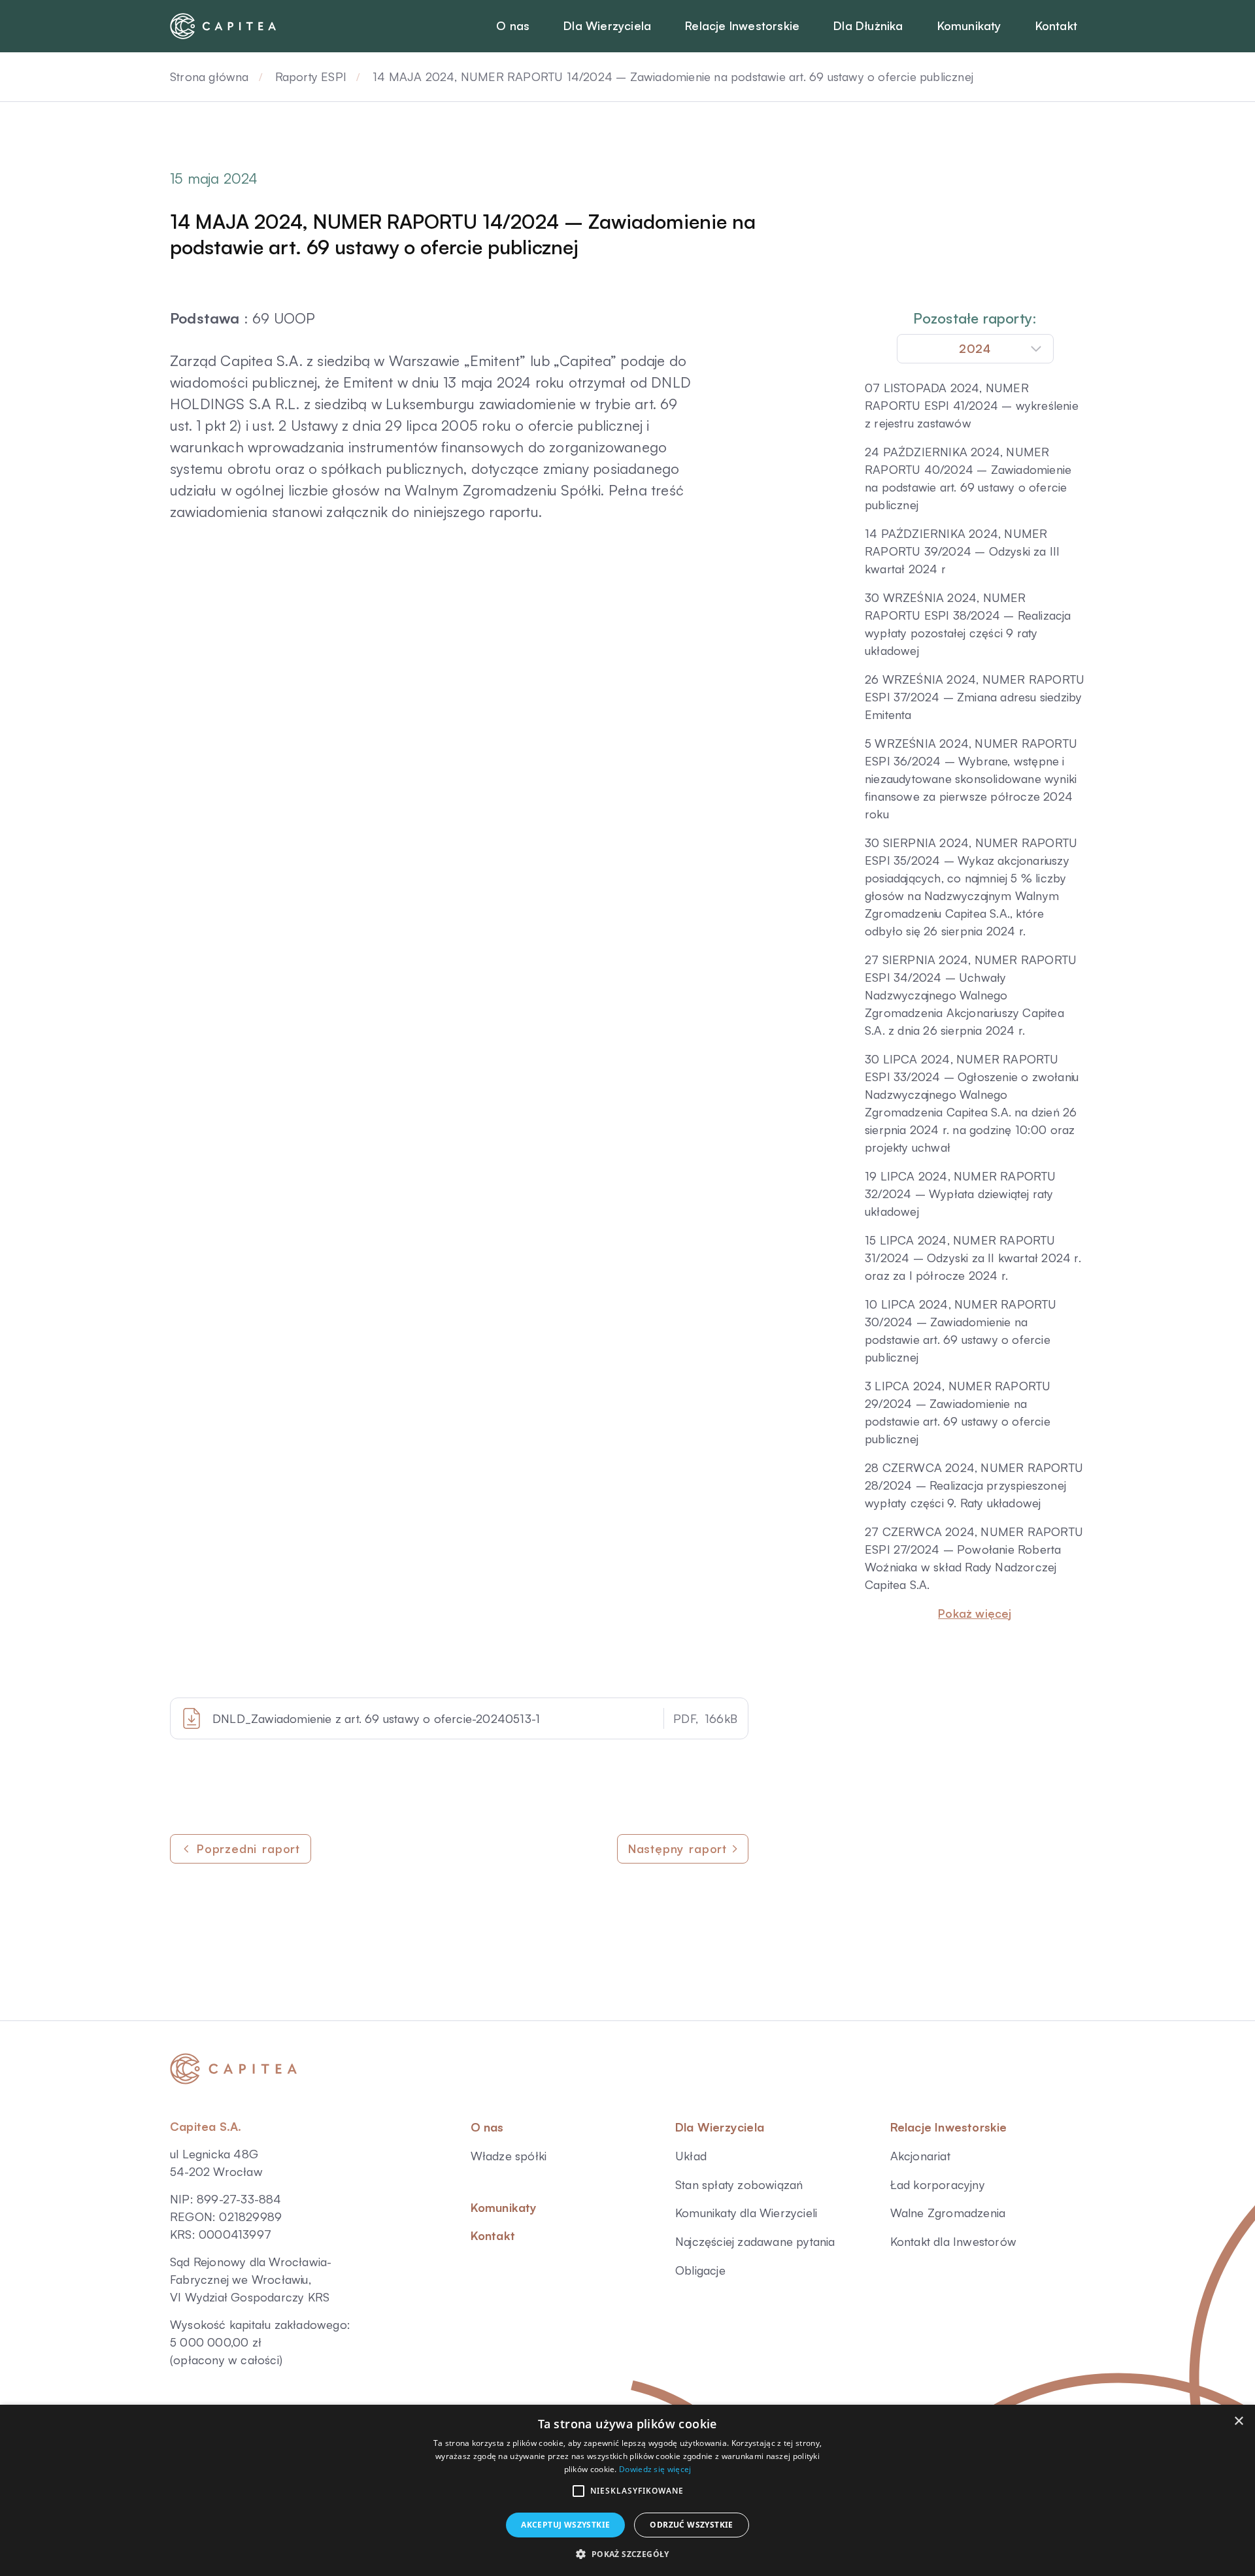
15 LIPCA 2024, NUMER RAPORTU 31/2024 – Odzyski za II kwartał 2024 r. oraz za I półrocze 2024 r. (973, 1258)
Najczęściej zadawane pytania (755, 2241)
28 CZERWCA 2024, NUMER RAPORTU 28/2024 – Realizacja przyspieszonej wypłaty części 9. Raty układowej (974, 1485)
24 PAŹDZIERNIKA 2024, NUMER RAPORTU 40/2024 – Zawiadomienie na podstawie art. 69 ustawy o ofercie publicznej (968, 478)
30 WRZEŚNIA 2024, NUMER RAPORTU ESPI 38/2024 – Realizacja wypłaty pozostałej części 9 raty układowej (968, 624)
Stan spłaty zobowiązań (739, 2184)
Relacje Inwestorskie (949, 2127)
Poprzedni (248, 1848)
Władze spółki (509, 2156)
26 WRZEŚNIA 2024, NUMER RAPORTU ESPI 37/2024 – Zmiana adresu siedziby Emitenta (975, 697)
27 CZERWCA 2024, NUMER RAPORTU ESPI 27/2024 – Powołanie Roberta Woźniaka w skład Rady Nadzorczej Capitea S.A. (974, 1558)
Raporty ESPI (311, 76)
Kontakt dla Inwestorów (953, 2241)
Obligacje (700, 2270)
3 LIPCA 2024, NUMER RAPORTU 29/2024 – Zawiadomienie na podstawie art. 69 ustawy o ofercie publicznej (958, 1412)
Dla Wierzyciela (720, 2127)
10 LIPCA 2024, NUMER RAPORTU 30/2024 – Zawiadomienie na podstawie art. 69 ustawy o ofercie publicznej (961, 1330)
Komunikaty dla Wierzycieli (746, 2213)
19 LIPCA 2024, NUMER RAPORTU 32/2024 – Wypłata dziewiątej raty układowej (961, 1194)
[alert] (627, 2490)
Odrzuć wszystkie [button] (691, 2525)
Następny (678, 1848)
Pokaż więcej (975, 1613)
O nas (487, 2127)
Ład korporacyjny (938, 2184)
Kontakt (493, 2235)
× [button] (1238, 2421)
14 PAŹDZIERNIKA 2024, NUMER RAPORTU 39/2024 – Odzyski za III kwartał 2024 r (962, 551)
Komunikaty (504, 2207)
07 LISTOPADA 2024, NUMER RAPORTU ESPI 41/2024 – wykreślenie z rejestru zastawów (972, 405)
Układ (691, 2156)
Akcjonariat (920, 2156)
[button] (578, 2491)
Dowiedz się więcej (655, 2469)
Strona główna (209, 76)
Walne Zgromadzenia (948, 2213)
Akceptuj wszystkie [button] (565, 2525)
